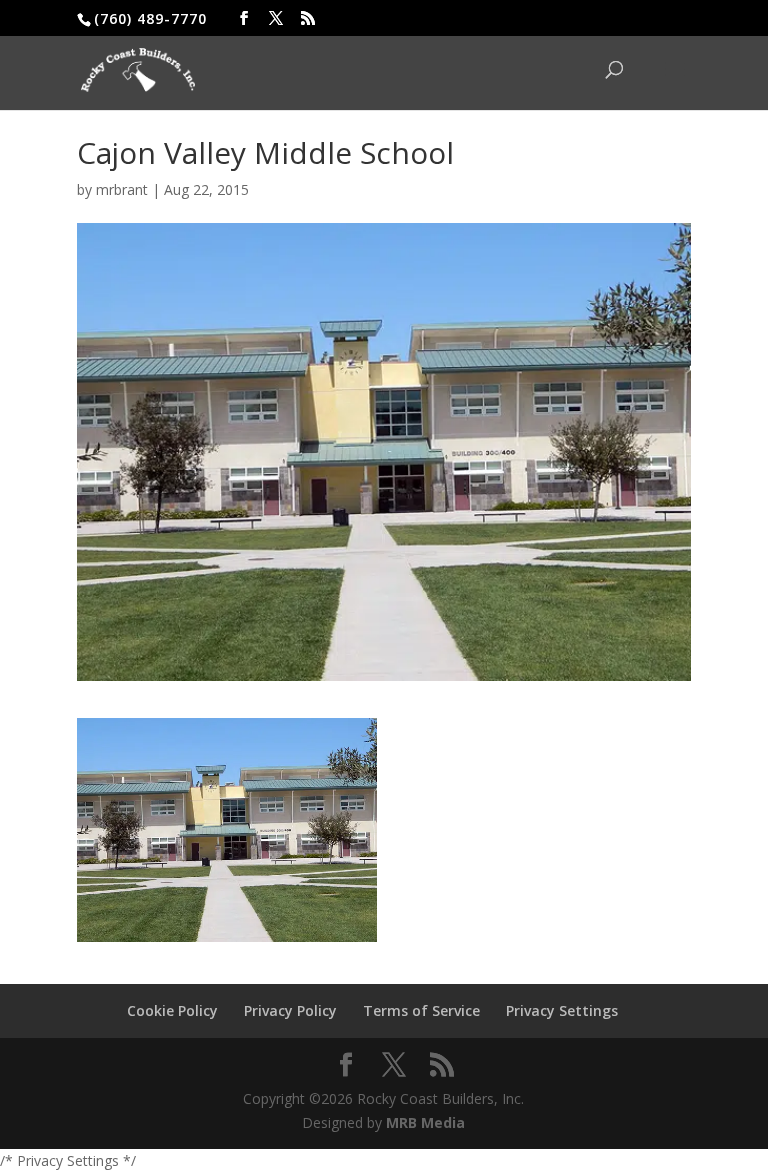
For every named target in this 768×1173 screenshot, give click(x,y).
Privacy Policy (290, 1010)
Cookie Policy (172, 1010)
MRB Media (425, 1122)
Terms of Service (421, 1010)
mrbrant (122, 189)
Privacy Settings (562, 1010)
